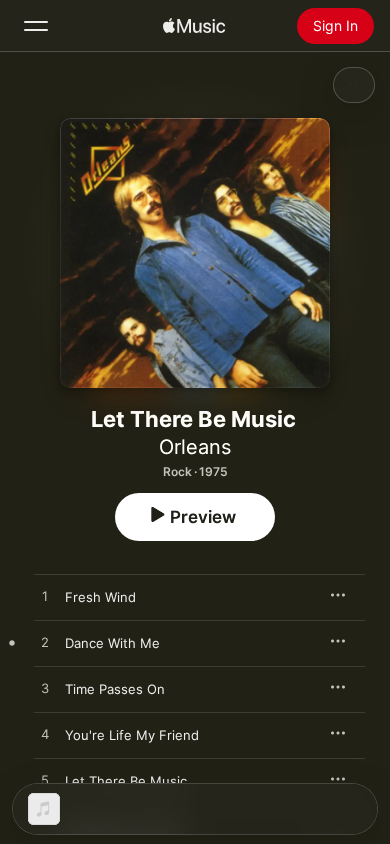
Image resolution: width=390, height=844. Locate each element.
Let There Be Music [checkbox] (126, 781)
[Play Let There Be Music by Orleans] (45, 781)
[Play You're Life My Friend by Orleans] (45, 735)
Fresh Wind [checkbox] (100, 597)
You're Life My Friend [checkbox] (132, 735)
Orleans (195, 447)
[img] (194, 26)
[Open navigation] (36, 26)
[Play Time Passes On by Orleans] (45, 689)
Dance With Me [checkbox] (112, 643)
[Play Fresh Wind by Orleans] (45, 597)
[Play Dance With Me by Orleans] (45, 643)
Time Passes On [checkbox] (115, 689)
